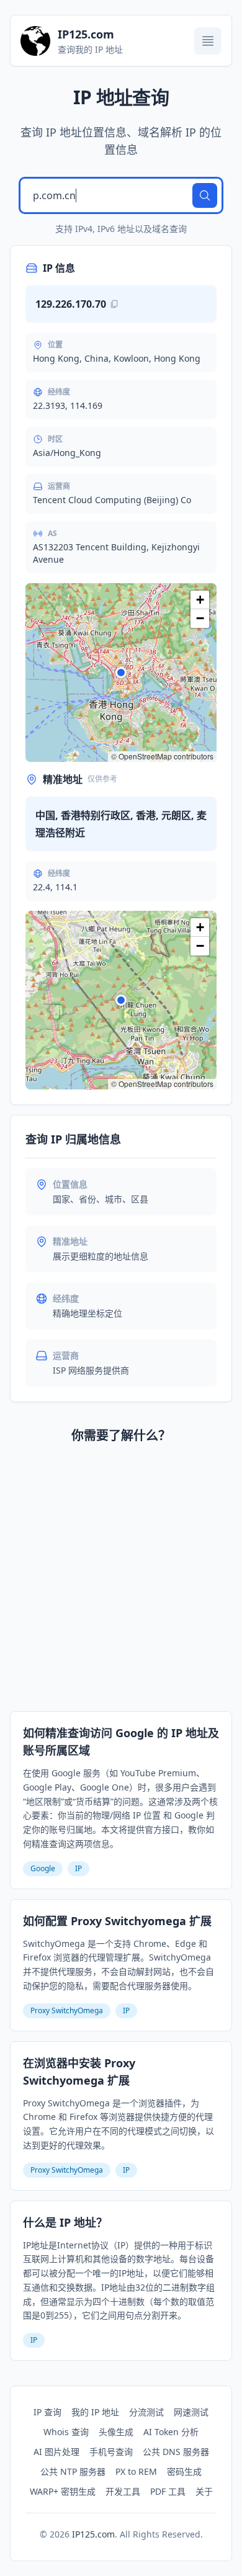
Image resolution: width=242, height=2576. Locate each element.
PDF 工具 (168, 2491)
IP (78, 1868)
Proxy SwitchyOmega (67, 2010)
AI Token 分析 (171, 2432)
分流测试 (146, 2412)
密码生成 (184, 2471)
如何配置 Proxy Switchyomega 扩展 (117, 1921)
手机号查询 (111, 2452)
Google (43, 1868)
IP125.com (93, 2534)
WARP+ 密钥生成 (63, 2491)
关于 (204, 2491)
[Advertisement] (121, 1580)
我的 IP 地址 (95, 2412)
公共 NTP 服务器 (73, 2471)
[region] (121, 673)
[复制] (114, 304)
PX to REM (136, 2471)
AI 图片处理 (56, 2452)
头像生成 (116, 2432)
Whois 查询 (66, 2432)
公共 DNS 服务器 (176, 2452)
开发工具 (123, 2491)
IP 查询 (47, 2412)
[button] (121, 673)
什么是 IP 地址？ (65, 2222)
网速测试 (191, 2412)
